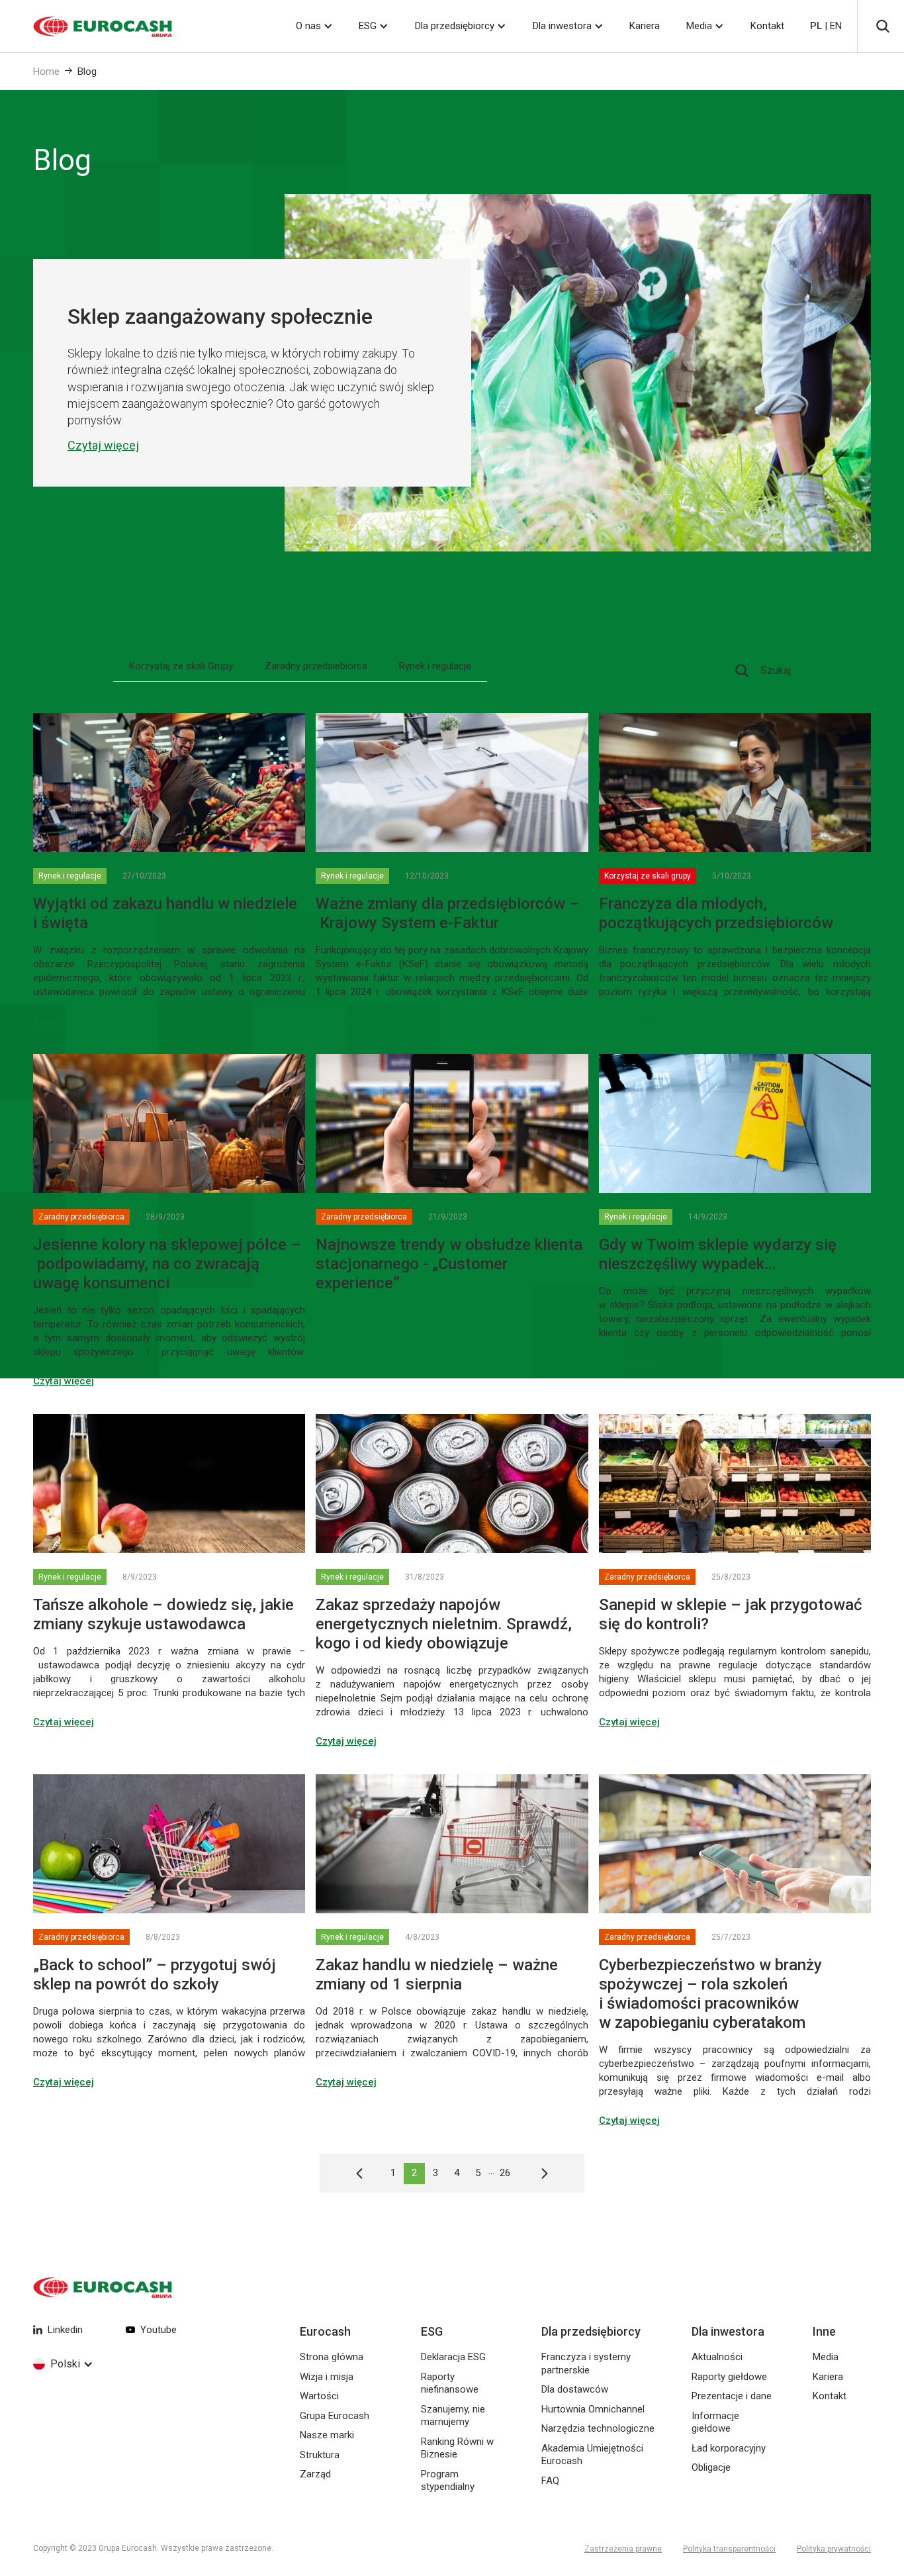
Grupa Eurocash (335, 2416)
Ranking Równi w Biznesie (457, 2448)
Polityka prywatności (834, 2549)
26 (505, 2173)
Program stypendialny (448, 2481)
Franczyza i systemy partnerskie (586, 2363)
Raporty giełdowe (729, 2377)
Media (699, 26)
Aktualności (717, 2357)
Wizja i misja (327, 2377)
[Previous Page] (366, 2173)
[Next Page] (538, 2173)
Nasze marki (327, 2435)
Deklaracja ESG (453, 2357)
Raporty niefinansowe (450, 2383)
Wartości (319, 2396)
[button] (314, 26)
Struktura (320, 2455)
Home (46, 72)
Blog (87, 72)
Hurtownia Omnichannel (593, 2409)
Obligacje (711, 2467)
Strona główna (332, 2357)
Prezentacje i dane (732, 2396)
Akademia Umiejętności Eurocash (592, 2455)
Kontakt (767, 26)
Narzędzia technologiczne (598, 2428)
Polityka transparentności (729, 2549)
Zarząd (315, 2474)
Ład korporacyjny (729, 2448)
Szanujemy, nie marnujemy (453, 2416)
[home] (86, 26)
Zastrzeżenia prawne (623, 2549)
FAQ (550, 2481)
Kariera (645, 26)
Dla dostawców (575, 2389)
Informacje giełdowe (715, 2422)
